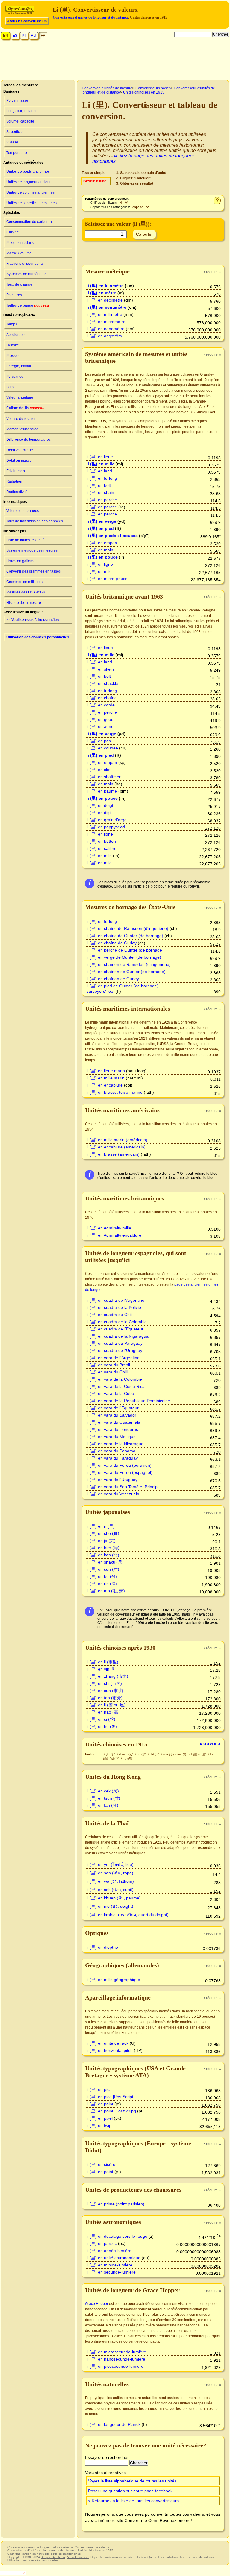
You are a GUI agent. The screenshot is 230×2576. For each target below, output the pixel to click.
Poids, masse (17, 100)
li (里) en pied (100, 528)
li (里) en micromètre (106, 322)
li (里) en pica (99, 2089)
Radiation (14, 481)
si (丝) (116, 1759)
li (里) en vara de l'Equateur (113, 1408)
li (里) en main (100, 550)
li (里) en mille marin (106, 1078)
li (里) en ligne (100, 564)
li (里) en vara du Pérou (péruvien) (119, 1465)
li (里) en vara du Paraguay (112, 1458)
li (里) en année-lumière (109, 2251)
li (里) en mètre (101, 293)
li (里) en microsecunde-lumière (116, 2352)
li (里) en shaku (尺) (105, 1562)
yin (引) (111, 1754)
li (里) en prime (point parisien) (115, 2204)
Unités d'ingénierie (19, 315)
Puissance (15, 377)
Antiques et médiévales (23, 163)
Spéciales (12, 213)
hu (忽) (127, 1759)
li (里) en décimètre (105, 300)
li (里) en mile (99, 571)
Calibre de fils (25, 408)
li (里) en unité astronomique (114, 2258)
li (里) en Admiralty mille (109, 1228)
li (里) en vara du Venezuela (113, 1494)
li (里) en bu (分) (102, 1576)
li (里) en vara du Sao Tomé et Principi (122, 1487)
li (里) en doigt (100, 805)
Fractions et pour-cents (25, 264)
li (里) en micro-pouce (107, 579)
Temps (12, 324)
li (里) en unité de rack (108, 2043)
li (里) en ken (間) (103, 1555)
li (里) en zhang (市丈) (107, 1676)
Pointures (14, 295)
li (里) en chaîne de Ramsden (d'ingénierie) (127, 928)
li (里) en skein (100, 669)
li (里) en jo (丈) (101, 1541)
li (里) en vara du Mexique (111, 1437)
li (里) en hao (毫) (103, 1712)
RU (34, 36)
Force (11, 387)
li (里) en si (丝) (101, 1719)
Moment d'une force (22, 429)
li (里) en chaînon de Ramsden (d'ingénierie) (129, 964)
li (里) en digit (99, 813)
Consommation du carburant (29, 222)
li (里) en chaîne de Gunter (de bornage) (125, 936)
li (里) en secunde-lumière (111, 2272)
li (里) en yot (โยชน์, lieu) (110, 1864)
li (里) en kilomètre (105, 286)
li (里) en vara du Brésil (108, 1365)
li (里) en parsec (102, 2243)
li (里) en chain (100, 492)
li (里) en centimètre (106, 307)
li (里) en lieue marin (106, 1071)
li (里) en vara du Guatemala (114, 1422)
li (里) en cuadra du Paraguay (115, 1343)
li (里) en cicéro (101, 2164)
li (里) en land (99, 471)
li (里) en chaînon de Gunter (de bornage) (126, 972)
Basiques (11, 91)
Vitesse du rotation (21, 419)
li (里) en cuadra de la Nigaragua (118, 1336)
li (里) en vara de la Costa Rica (116, 1386)
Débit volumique (20, 450)
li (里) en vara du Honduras (112, 1429)
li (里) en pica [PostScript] (111, 2097)
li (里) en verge (101, 521)
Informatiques (15, 502)
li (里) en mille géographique (113, 1980)
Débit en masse (19, 461)
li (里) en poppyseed (106, 827)
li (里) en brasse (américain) (113, 1154)
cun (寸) (169, 1754)
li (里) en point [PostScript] (111, 2111)
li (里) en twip (99, 2125)
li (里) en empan (102, 543)
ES (15, 36)
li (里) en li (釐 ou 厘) (106, 1705)
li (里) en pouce (102, 557)
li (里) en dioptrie (102, 1947)
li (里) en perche (102, 500)
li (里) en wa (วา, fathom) (110, 1881)
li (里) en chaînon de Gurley (113, 979)
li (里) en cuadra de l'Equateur (115, 1329)
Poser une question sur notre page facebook (130, 2491)
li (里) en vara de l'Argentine (113, 1358)
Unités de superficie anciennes (31, 203)
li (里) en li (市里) (102, 1662)
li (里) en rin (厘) (102, 1584)
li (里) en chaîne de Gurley (112, 943)
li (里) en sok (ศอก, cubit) (110, 1890)
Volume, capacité (20, 121)
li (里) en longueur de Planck (114, 2424)
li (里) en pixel (100, 2118)
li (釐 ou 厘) (199, 1754)
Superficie (15, 132)
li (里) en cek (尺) (103, 1791)
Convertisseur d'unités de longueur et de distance (90, 17)
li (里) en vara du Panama (111, 1451)
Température (17, 153)
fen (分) (183, 1754)
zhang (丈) (127, 1754)
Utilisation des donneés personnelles (38, 637)
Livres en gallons (20, 561)
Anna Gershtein (78, 2557)
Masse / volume (19, 253)
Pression (13, 356)
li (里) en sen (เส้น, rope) (110, 1873)
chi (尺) (155, 1754)
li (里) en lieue (100, 457)
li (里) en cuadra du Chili (109, 1315)
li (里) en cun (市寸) (105, 1691)
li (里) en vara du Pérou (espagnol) (119, 1472)
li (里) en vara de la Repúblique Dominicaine (128, 1401)
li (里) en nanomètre (106, 329)
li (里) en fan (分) (102, 1805)
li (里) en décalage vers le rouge (117, 2236)
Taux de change (19, 284)
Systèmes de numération (27, 274)
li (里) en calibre (102, 848)
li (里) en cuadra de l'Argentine (115, 1300)
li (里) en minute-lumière (109, 2265)
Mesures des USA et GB (26, 592)
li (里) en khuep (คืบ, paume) (114, 1898)
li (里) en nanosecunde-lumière (116, 2359)
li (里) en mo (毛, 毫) (106, 1591)
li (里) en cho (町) (103, 1533)
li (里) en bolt (99, 485)
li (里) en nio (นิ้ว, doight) (110, 1906)
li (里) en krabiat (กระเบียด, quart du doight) (128, 1915)
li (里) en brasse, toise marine (115, 1092)
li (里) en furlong (102, 478)
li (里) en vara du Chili (107, 1372)
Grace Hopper (97, 2304)
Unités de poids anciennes (28, 172)
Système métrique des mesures (32, 550)
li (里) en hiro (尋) (103, 1548)
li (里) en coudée (102, 748)
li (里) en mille (100, 464)
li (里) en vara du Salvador (111, 1415)
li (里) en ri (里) (101, 1526)
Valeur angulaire (20, 397)
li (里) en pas (99, 741)
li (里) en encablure (105, 1085)
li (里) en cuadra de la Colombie (117, 1322)
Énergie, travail (19, 366)
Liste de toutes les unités (26, 540)
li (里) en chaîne (102, 698)
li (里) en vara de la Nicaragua (115, 1444)
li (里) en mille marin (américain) (117, 1140)
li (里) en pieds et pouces (112, 536)
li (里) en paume (102, 791)
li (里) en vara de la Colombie (114, 1379)
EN (6, 36)
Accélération (16, 335)
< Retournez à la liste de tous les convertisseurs (133, 2501)
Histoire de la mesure (24, 603)
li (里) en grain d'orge (107, 820)
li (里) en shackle (102, 683)
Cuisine (13, 232)
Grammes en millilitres (24, 582)
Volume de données (23, 511)
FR (43, 36)
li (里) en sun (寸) (103, 1569)
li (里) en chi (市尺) (104, 1683)
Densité (13, 345)
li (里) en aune (100, 726)
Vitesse (12, 142)
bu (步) (142, 1754)
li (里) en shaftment (105, 777)
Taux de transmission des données (35, 521)
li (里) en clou (99, 770)
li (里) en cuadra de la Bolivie (114, 1307)
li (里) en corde (101, 705)
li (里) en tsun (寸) (103, 1798)
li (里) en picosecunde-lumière (115, 2366)
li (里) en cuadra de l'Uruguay (114, 1350)
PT (24, 36)
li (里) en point (100, 2104)
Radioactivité (17, 492)
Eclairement (16, 471)
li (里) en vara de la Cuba (110, 1393)
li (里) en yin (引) (102, 1669)
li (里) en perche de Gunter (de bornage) (125, 950)
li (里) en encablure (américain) (116, 1147)
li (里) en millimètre (104, 314)
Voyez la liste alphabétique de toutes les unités (132, 2481)
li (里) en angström (104, 336)
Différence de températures (28, 440)
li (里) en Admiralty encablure (114, 1235)
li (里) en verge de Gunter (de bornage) (124, 957)
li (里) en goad (100, 719)
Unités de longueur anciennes (31, 182)
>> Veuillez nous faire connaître (33, 620)
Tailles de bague (28, 305)
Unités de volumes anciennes (30, 192)
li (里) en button (101, 841)
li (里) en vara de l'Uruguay (112, 1480)
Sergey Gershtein (53, 2557)
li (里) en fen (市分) (105, 1698)
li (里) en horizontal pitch (110, 2050)
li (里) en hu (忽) (102, 1726)
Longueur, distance (22, 111)
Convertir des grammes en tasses (34, 571)
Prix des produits (20, 243)
